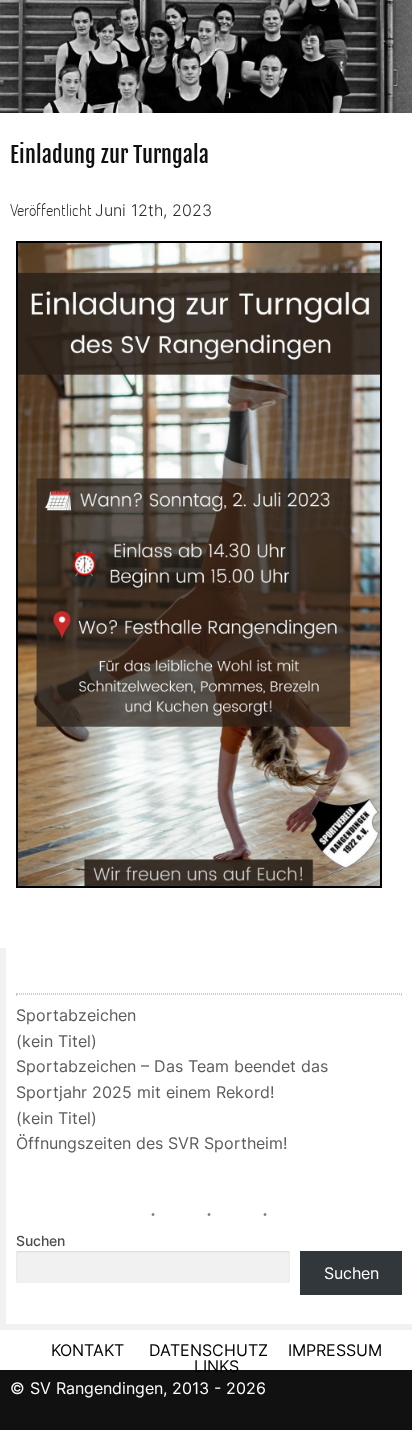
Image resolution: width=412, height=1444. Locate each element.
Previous (20, 50)
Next (392, 50)
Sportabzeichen (76, 1015)
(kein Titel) (56, 1041)
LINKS (216, 1366)
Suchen (40, 1241)
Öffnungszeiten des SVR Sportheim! (151, 1143)
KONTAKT (87, 1350)
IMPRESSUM (335, 1350)
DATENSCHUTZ (208, 1350)
